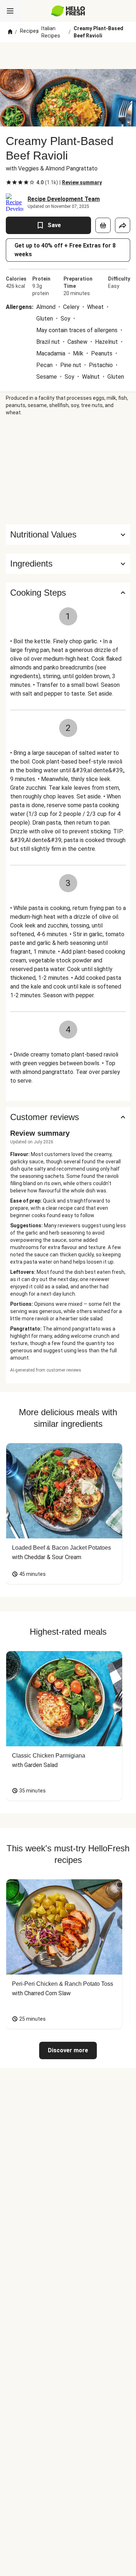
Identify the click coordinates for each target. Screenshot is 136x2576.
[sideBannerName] (68, 470)
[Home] (10, 32)
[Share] (123, 225)
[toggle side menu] (10, 11)
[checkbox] (9, 182)
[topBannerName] (68, 56)
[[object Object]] (103, 225)
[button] (68, 564)
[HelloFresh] (68, 11)
